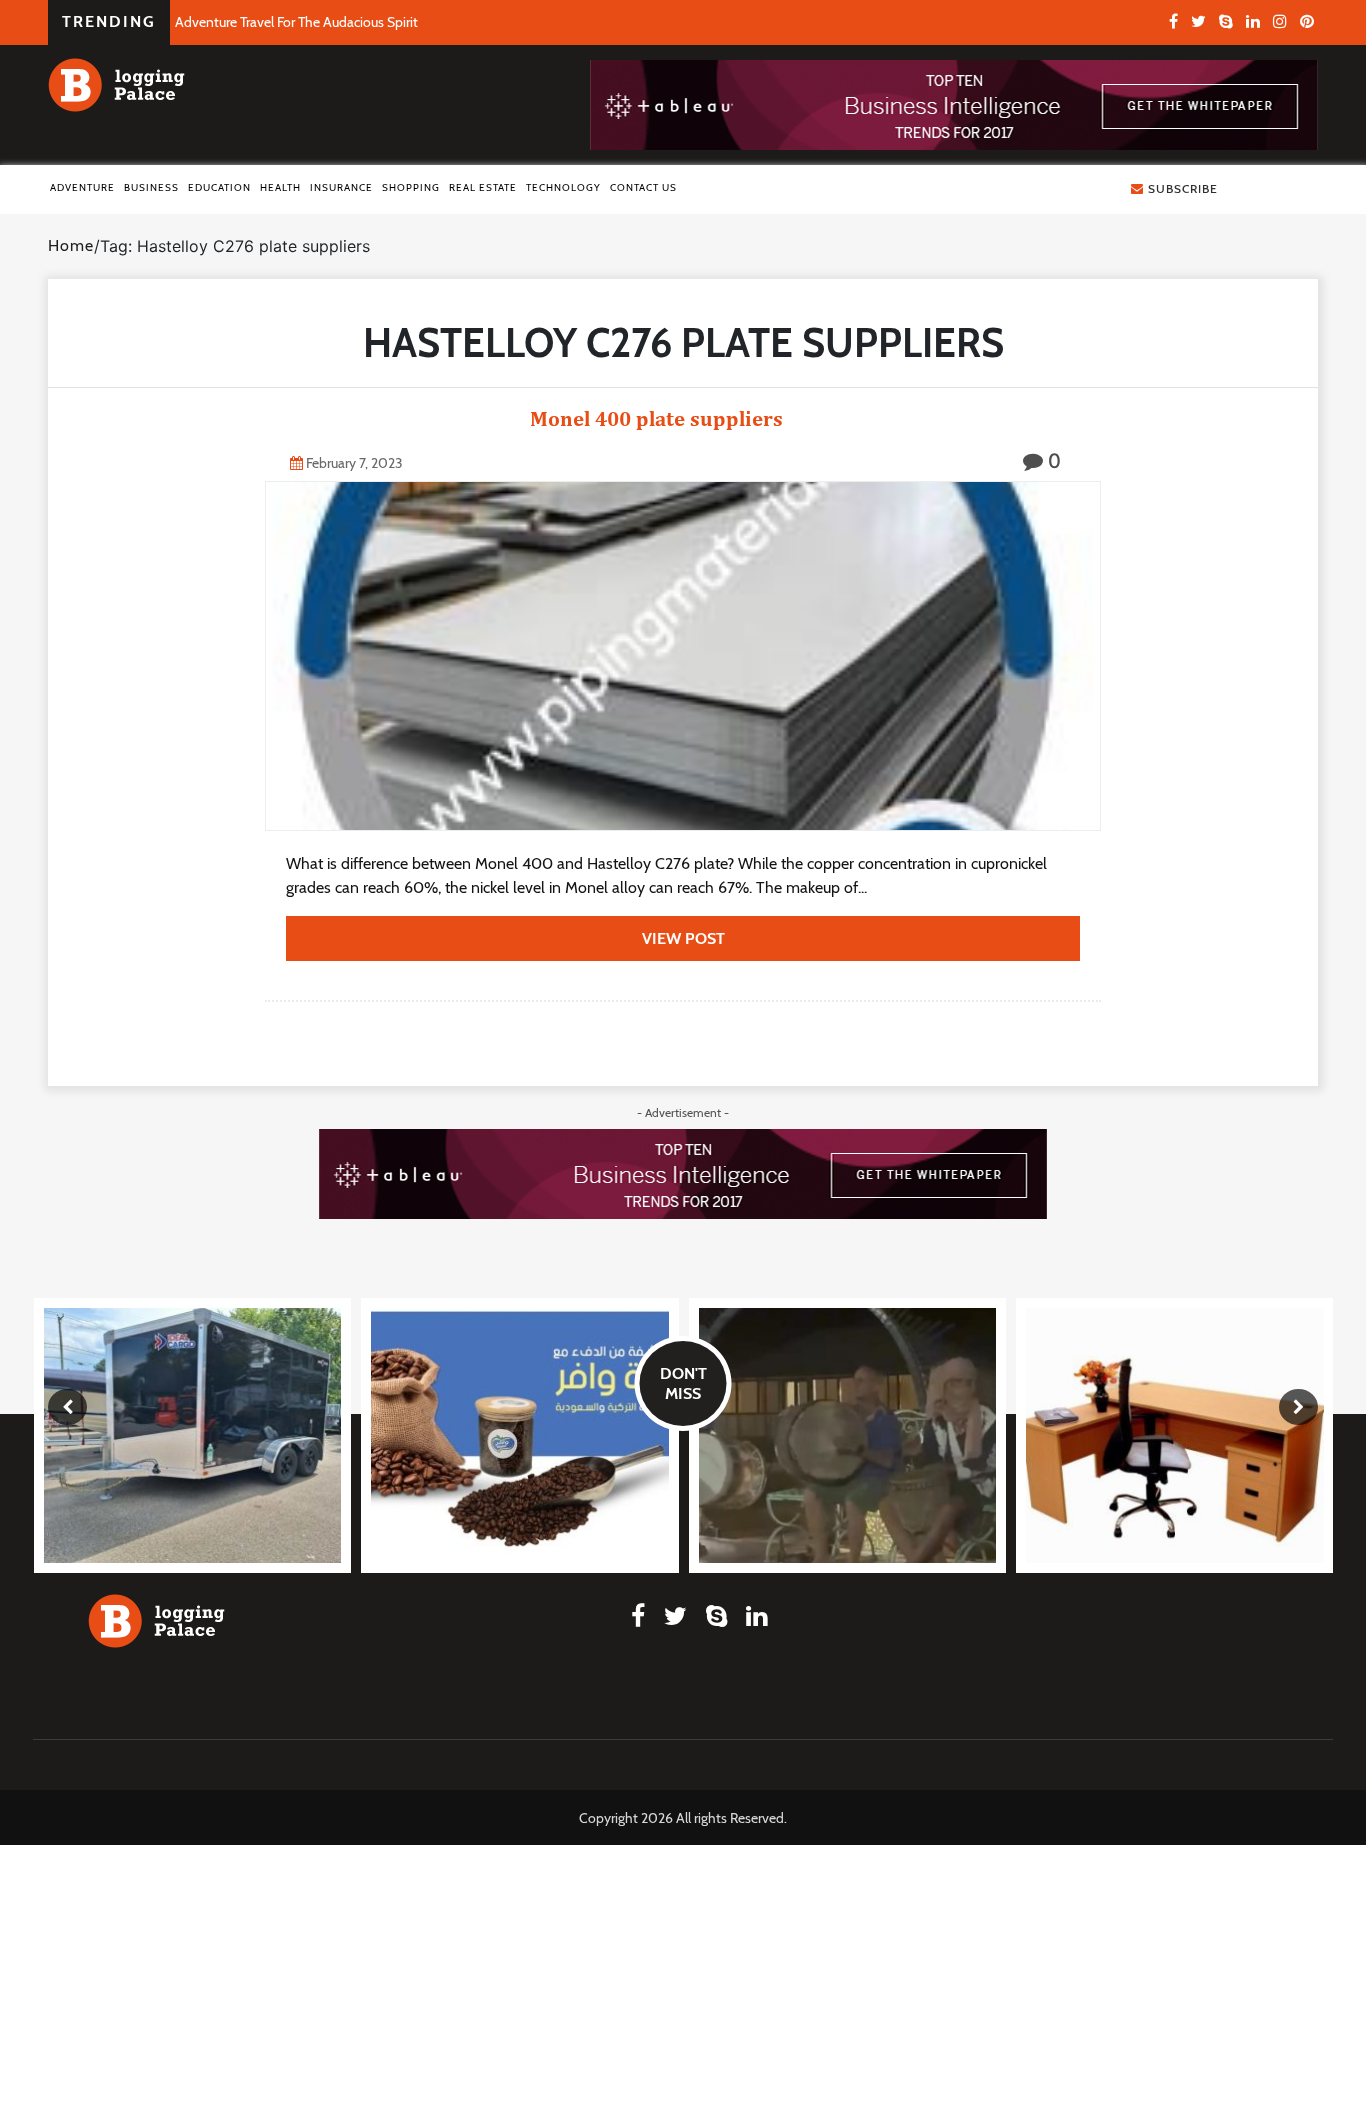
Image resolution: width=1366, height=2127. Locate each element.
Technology (563, 187)
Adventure (82, 187)
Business (151, 187)
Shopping (411, 187)
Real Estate (483, 187)
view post (683, 938)
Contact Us (643, 187)
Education (219, 187)
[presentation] (67, 1407)
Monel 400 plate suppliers (536, 418)
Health (280, 187)
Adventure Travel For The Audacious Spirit (296, 22)
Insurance (341, 187)
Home (71, 245)
